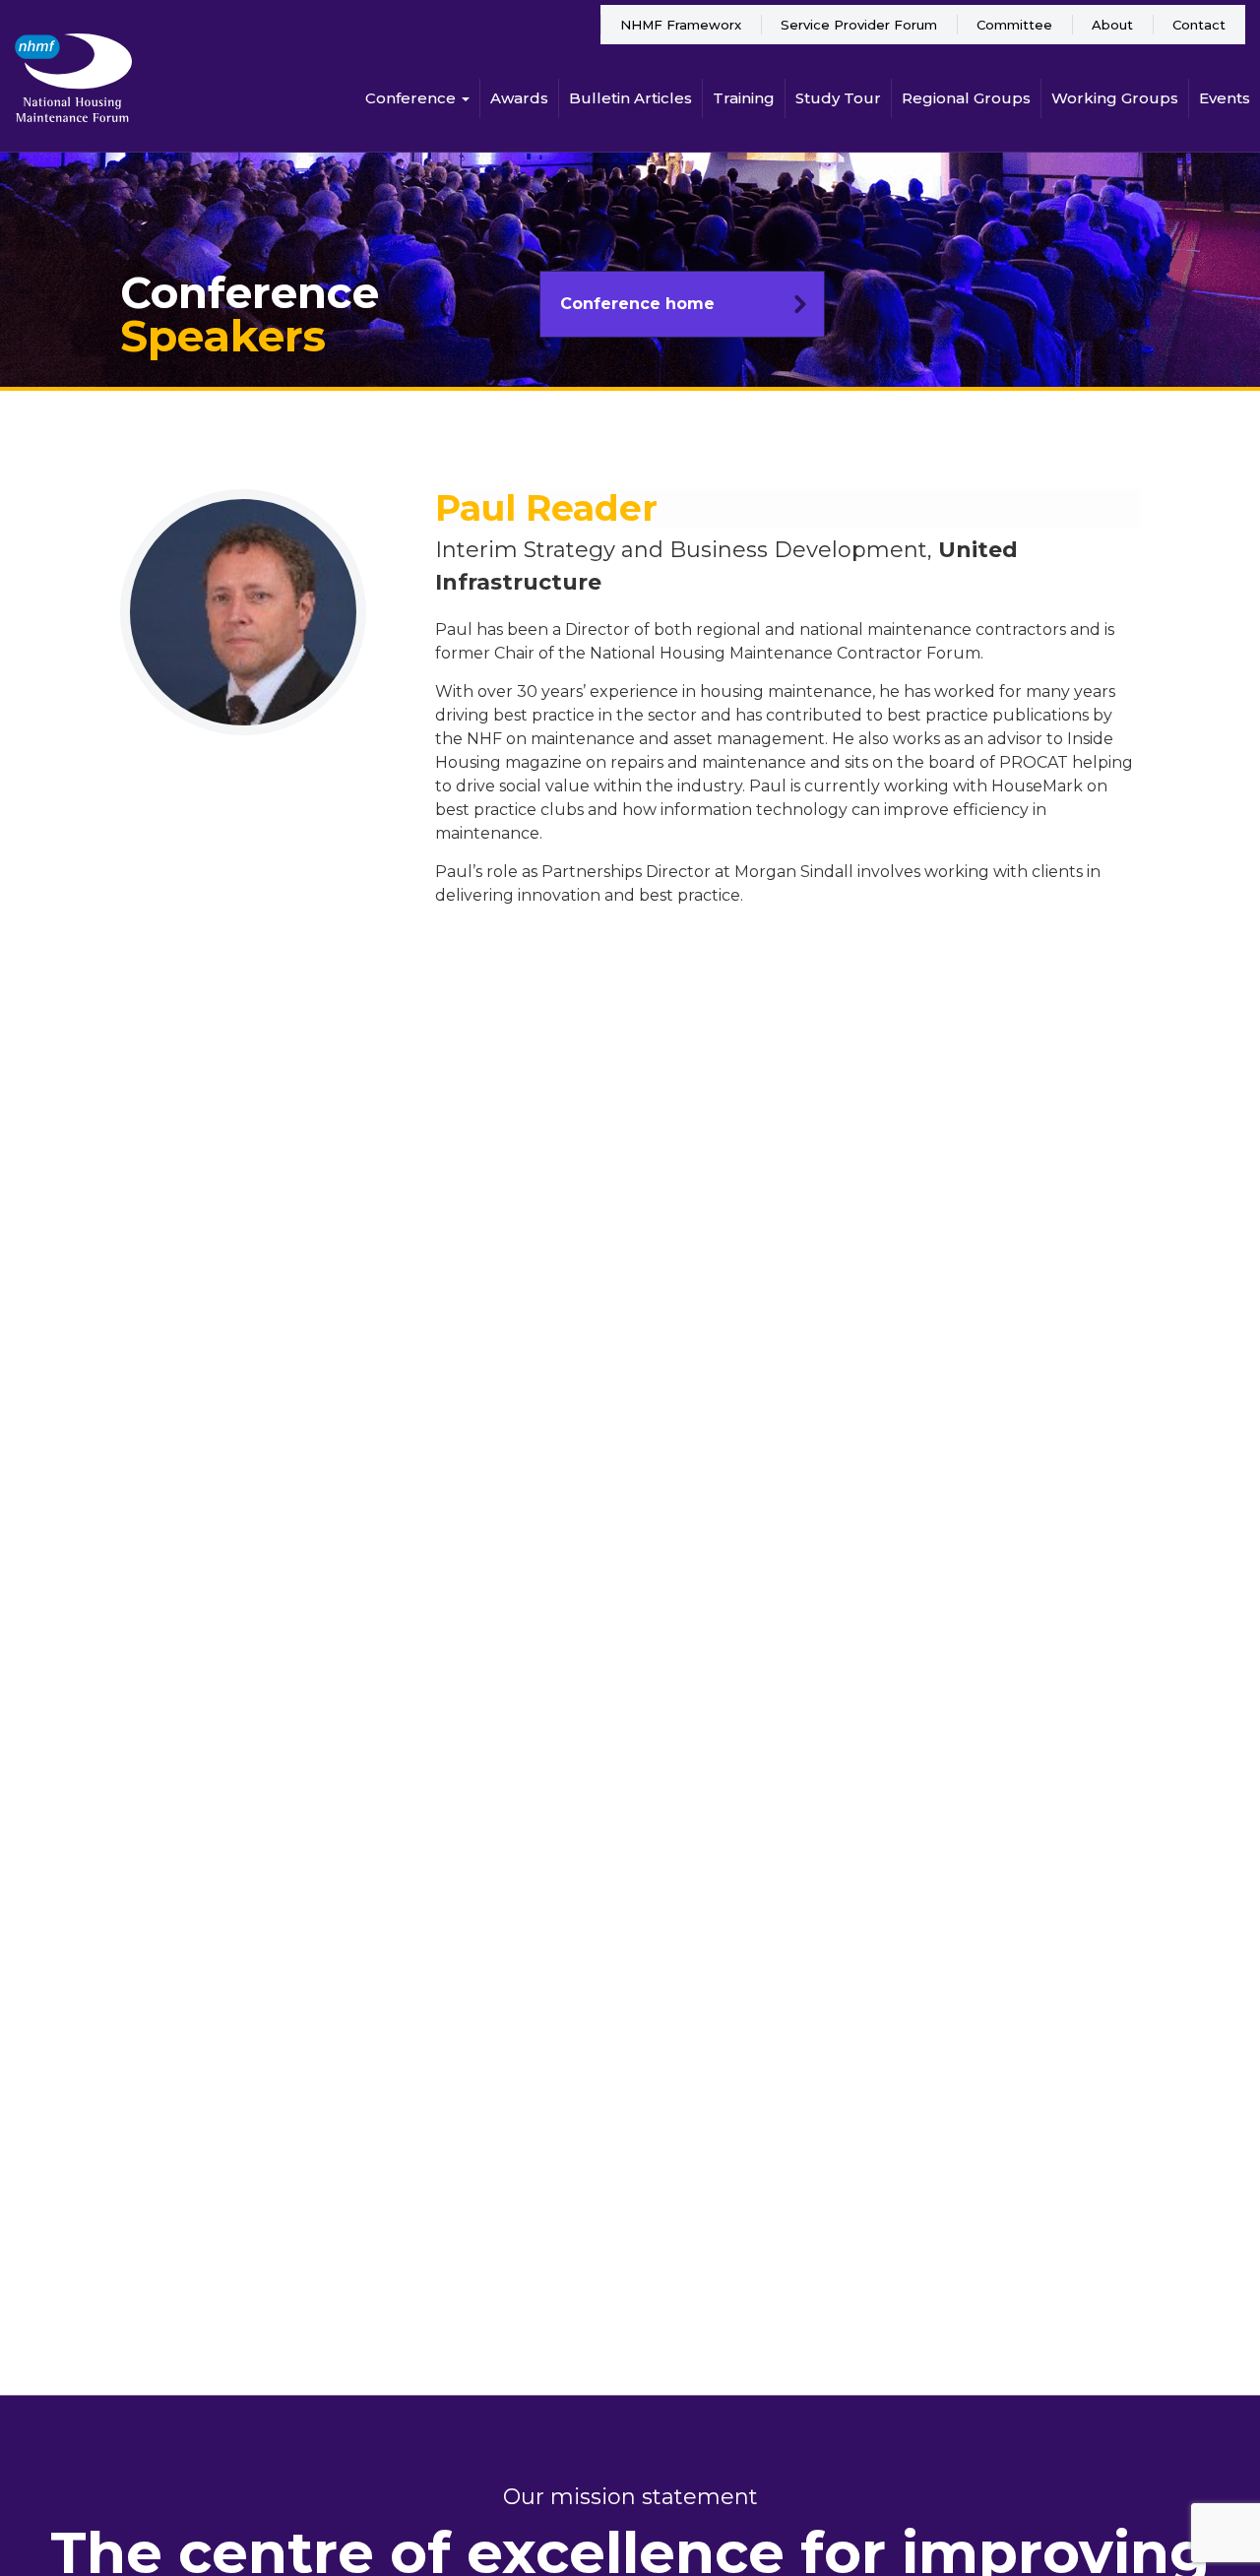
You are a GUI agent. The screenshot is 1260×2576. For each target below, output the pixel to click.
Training (744, 98)
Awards (519, 98)
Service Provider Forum (859, 25)
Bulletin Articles (630, 98)
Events (1225, 98)
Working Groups (1115, 98)
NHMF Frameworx (681, 25)
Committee (1014, 25)
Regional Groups (966, 98)
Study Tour (838, 98)
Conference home (637, 304)
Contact (1199, 25)
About (1112, 25)
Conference (412, 98)
